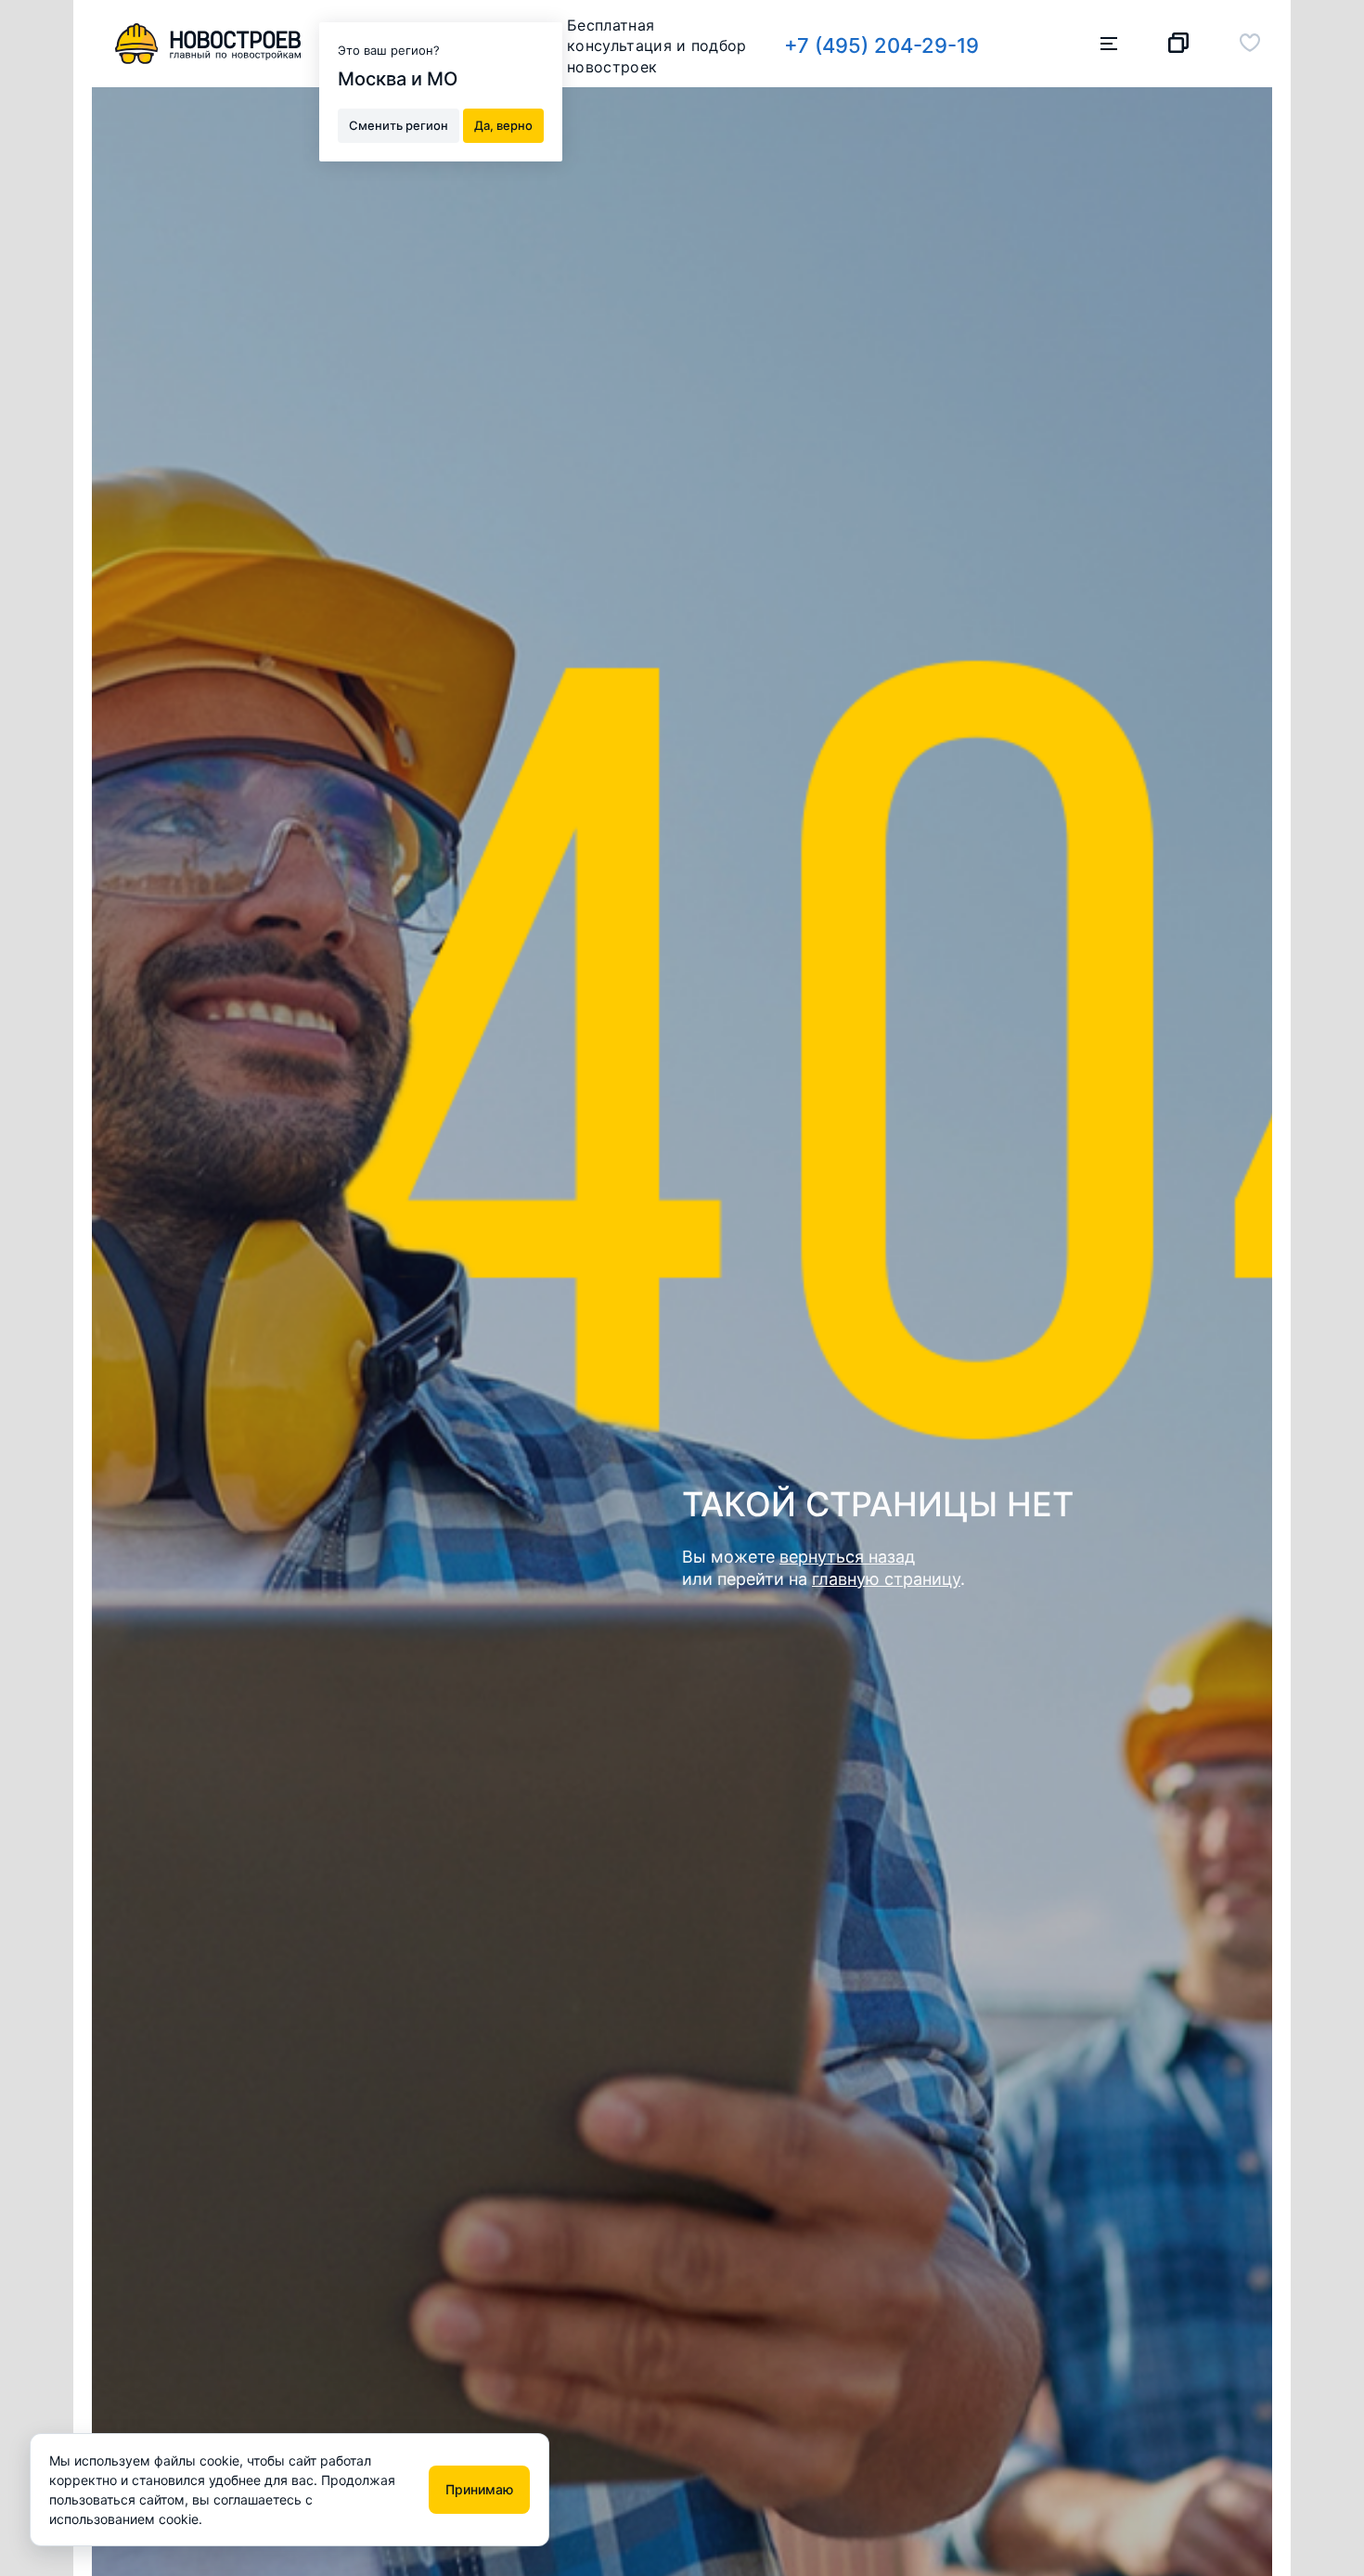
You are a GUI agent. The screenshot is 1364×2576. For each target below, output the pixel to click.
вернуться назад (847, 1557)
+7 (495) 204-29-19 (881, 45)
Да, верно (503, 124)
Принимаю (479, 2489)
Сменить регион (399, 124)
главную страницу (886, 1579)
